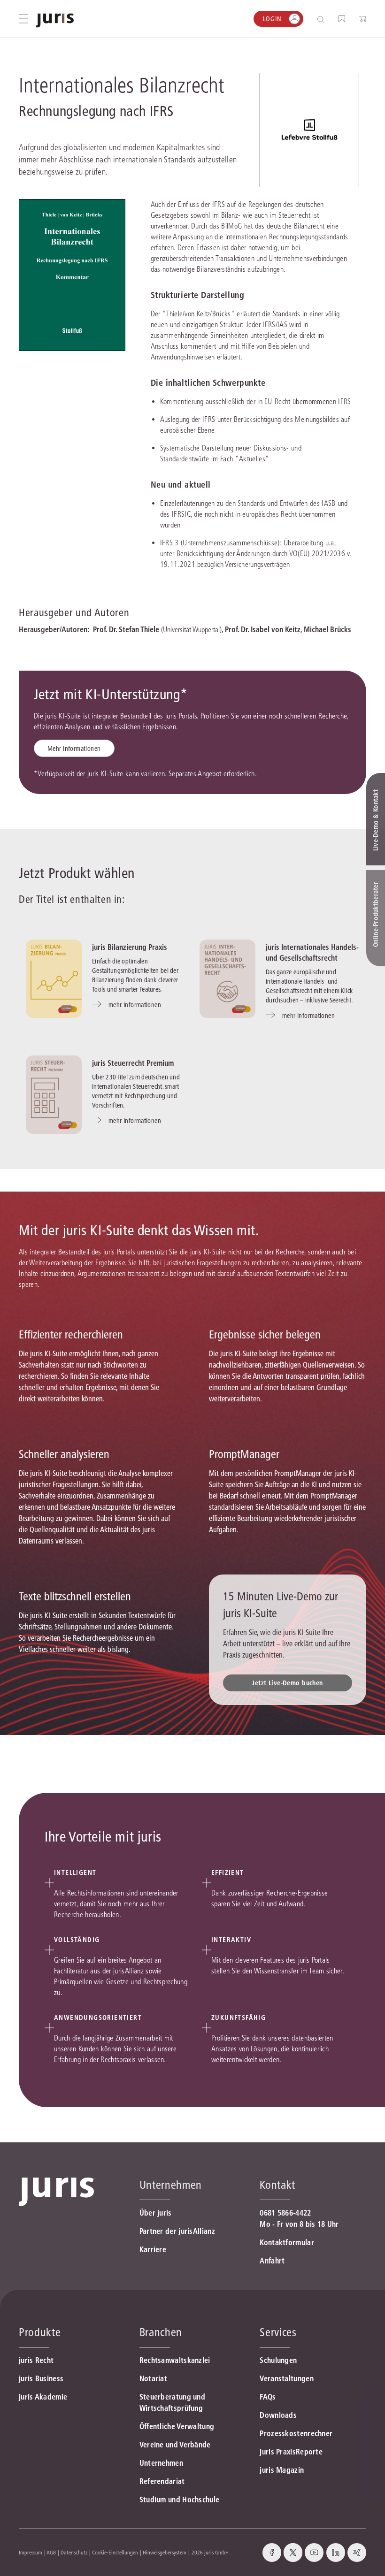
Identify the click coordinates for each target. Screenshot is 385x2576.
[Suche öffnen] (323, 19)
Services (278, 2332)
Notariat (153, 2378)
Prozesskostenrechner (296, 2433)
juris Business (41, 2378)
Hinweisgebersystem (165, 2552)
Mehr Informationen (74, 749)
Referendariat (162, 2481)
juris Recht (36, 2360)
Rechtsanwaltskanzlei (175, 2360)
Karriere (153, 2249)
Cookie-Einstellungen (115, 2552)
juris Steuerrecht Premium (133, 1063)
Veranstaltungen (287, 2378)
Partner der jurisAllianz (177, 2231)
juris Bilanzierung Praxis (130, 947)
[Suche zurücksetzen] (314, 19)
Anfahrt (272, 2261)
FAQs (268, 2397)
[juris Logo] (55, 20)
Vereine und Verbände (175, 2445)
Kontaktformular (287, 2242)
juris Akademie (43, 2397)
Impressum (31, 2552)
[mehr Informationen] (54, 979)
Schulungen (278, 2360)
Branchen (161, 2332)
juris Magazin (282, 2470)
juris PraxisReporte (291, 2452)
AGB (51, 2552)
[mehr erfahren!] (309, 130)
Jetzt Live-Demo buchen (287, 1683)
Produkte (40, 2332)
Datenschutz (74, 2552)
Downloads (278, 2415)
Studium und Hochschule (180, 2500)
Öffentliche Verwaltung (177, 2426)
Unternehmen (161, 2463)
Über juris (156, 2213)
